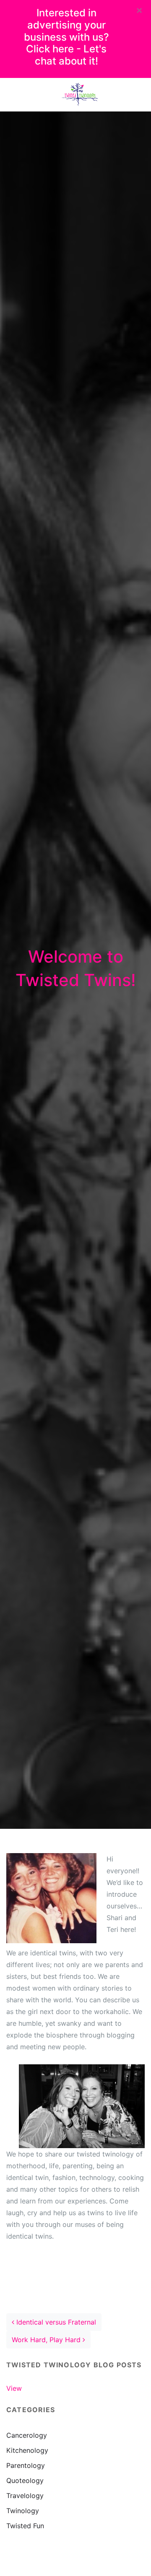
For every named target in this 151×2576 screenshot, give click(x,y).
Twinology (23, 2511)
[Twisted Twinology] (80, 95)
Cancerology (27, 2435)
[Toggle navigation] (18, 95)
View (14, 2388)
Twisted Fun (25, 2526)
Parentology (26, 2465)
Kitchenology (27, 2450)
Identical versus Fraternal (55, 2322)
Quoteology (25, 2480)
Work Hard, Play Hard (47, 2340)
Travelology (25, 2496)
